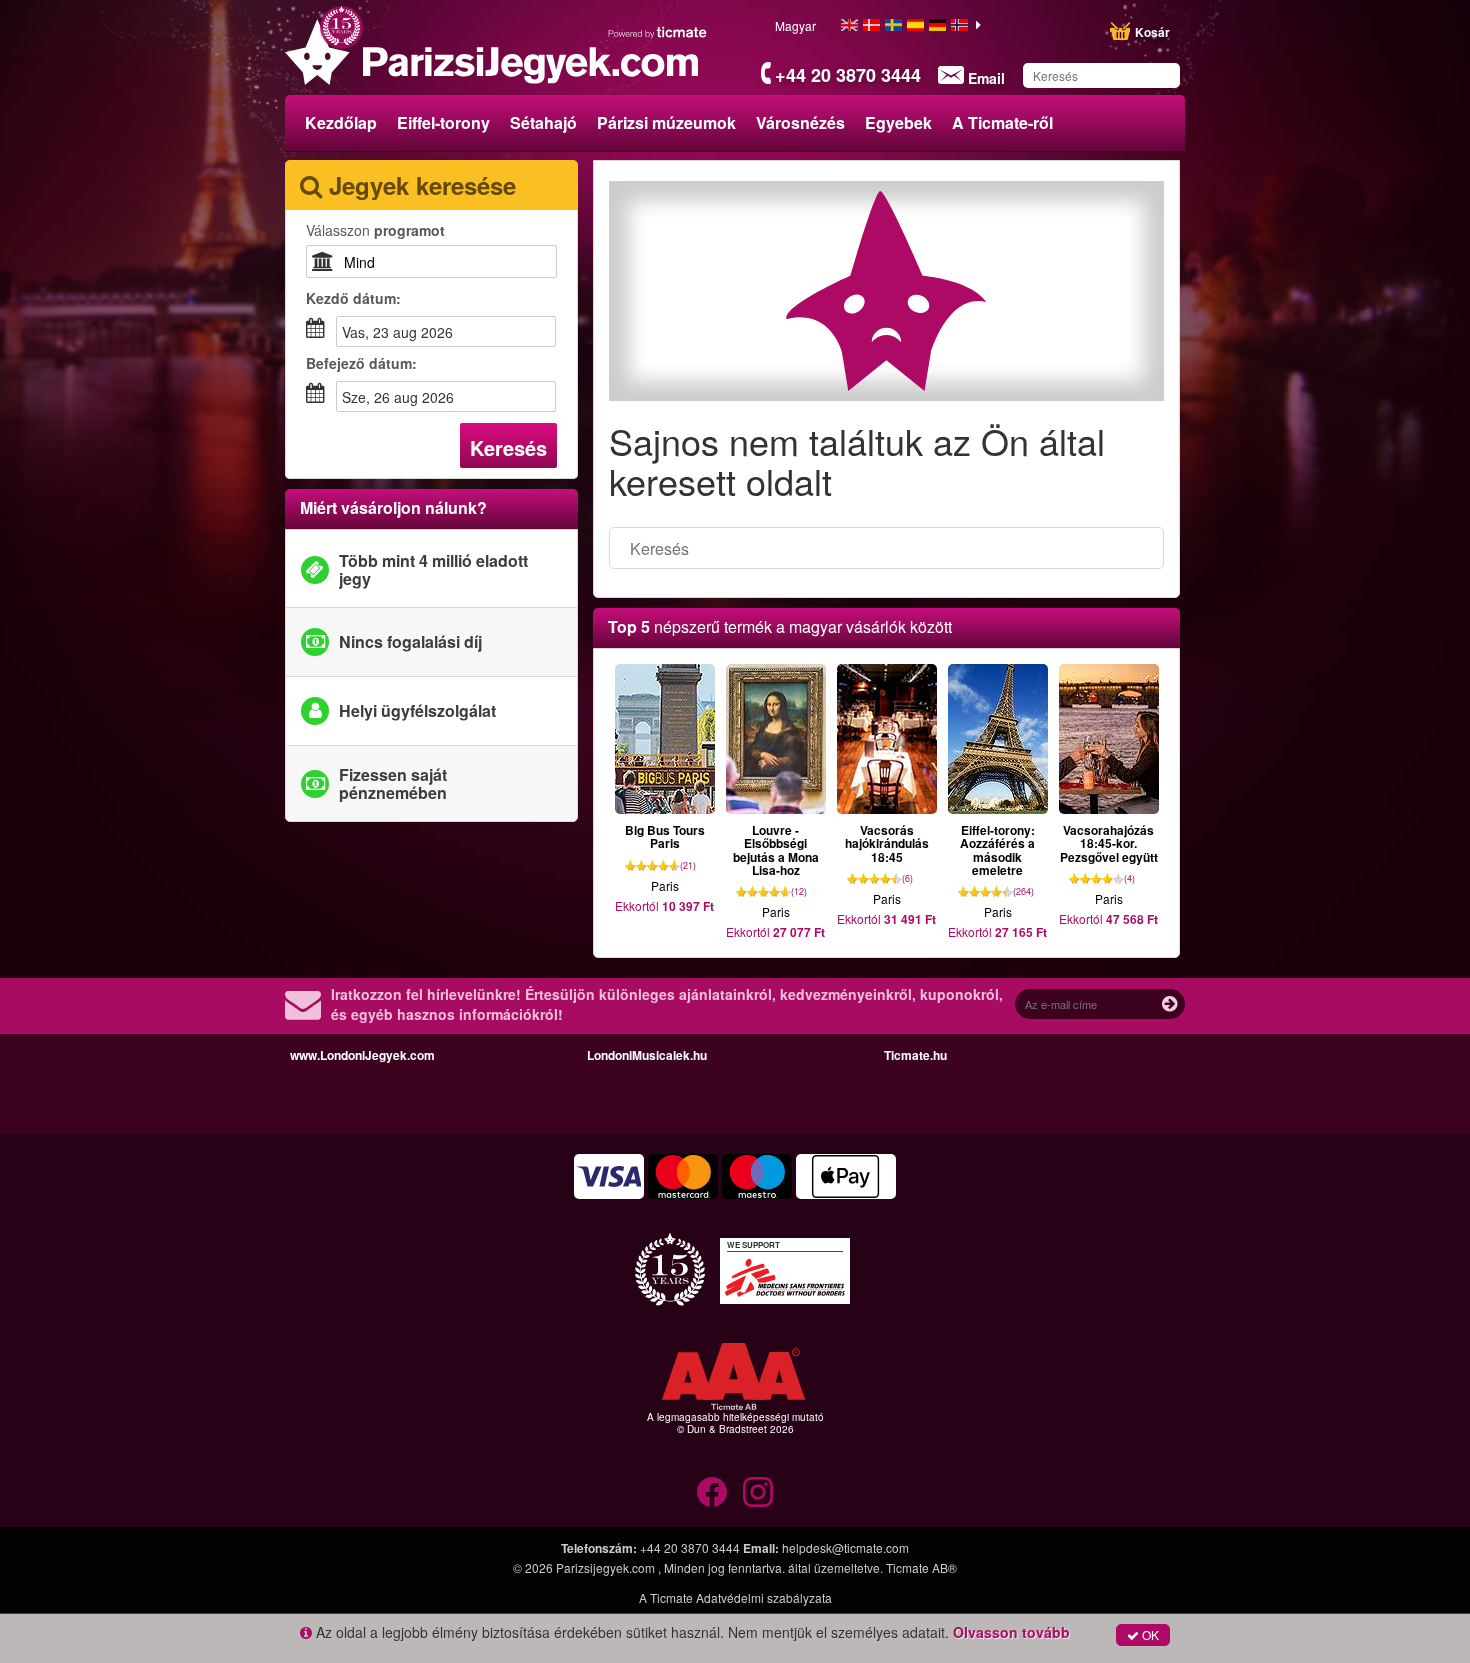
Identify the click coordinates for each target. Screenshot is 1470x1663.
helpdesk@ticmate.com (845, 1547)
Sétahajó (543, 122)
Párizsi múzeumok (666, 122)
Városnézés (800, 122)
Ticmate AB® (921, 1567)
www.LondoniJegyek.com (362, 1055)
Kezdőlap (341, 122)
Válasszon (375, 230)
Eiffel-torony (443, 122)
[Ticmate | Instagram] (758, 1492)
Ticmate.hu (915, 1055)
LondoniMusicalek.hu (647, 1055)
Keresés (508, 447)
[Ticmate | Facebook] (712, 1492)
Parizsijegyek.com (607, 1567)
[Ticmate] (658, 32)
